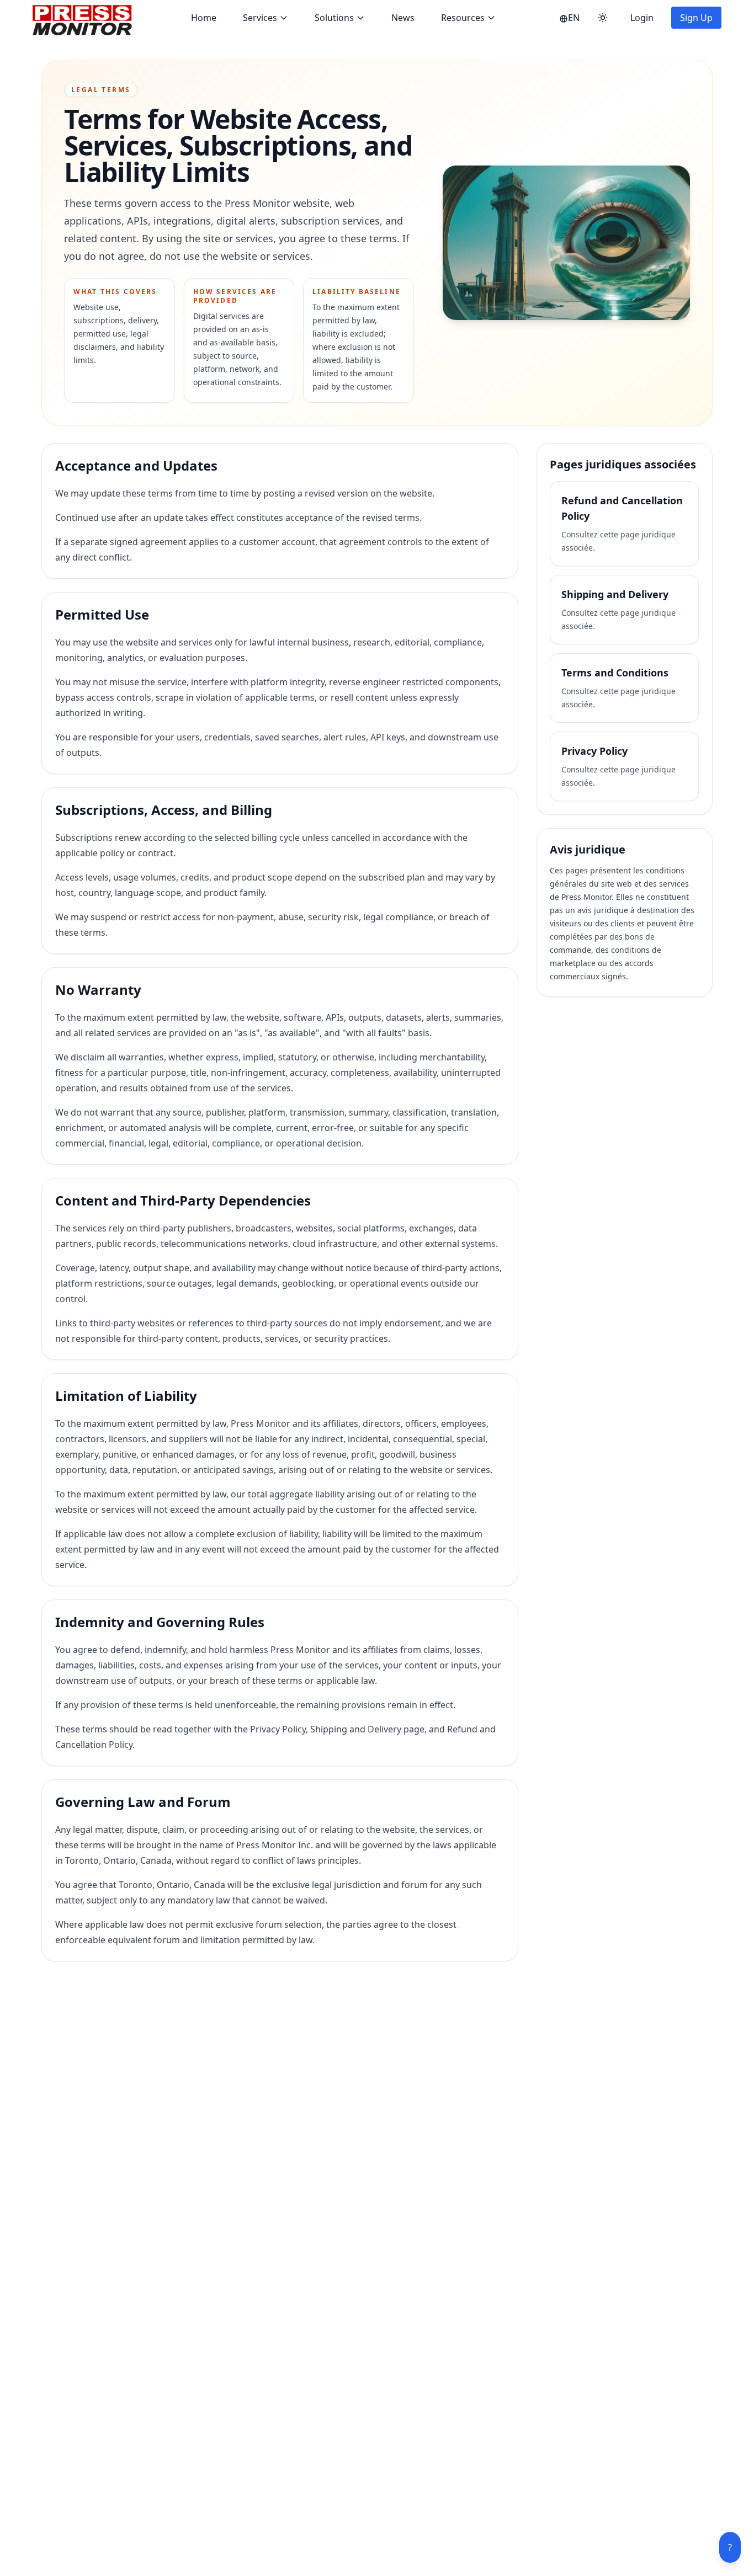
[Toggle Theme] (603, 18)
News (403, 18)
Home (204, 18)
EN (574, 18)
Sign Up (696, 18)
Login (642, 18)
